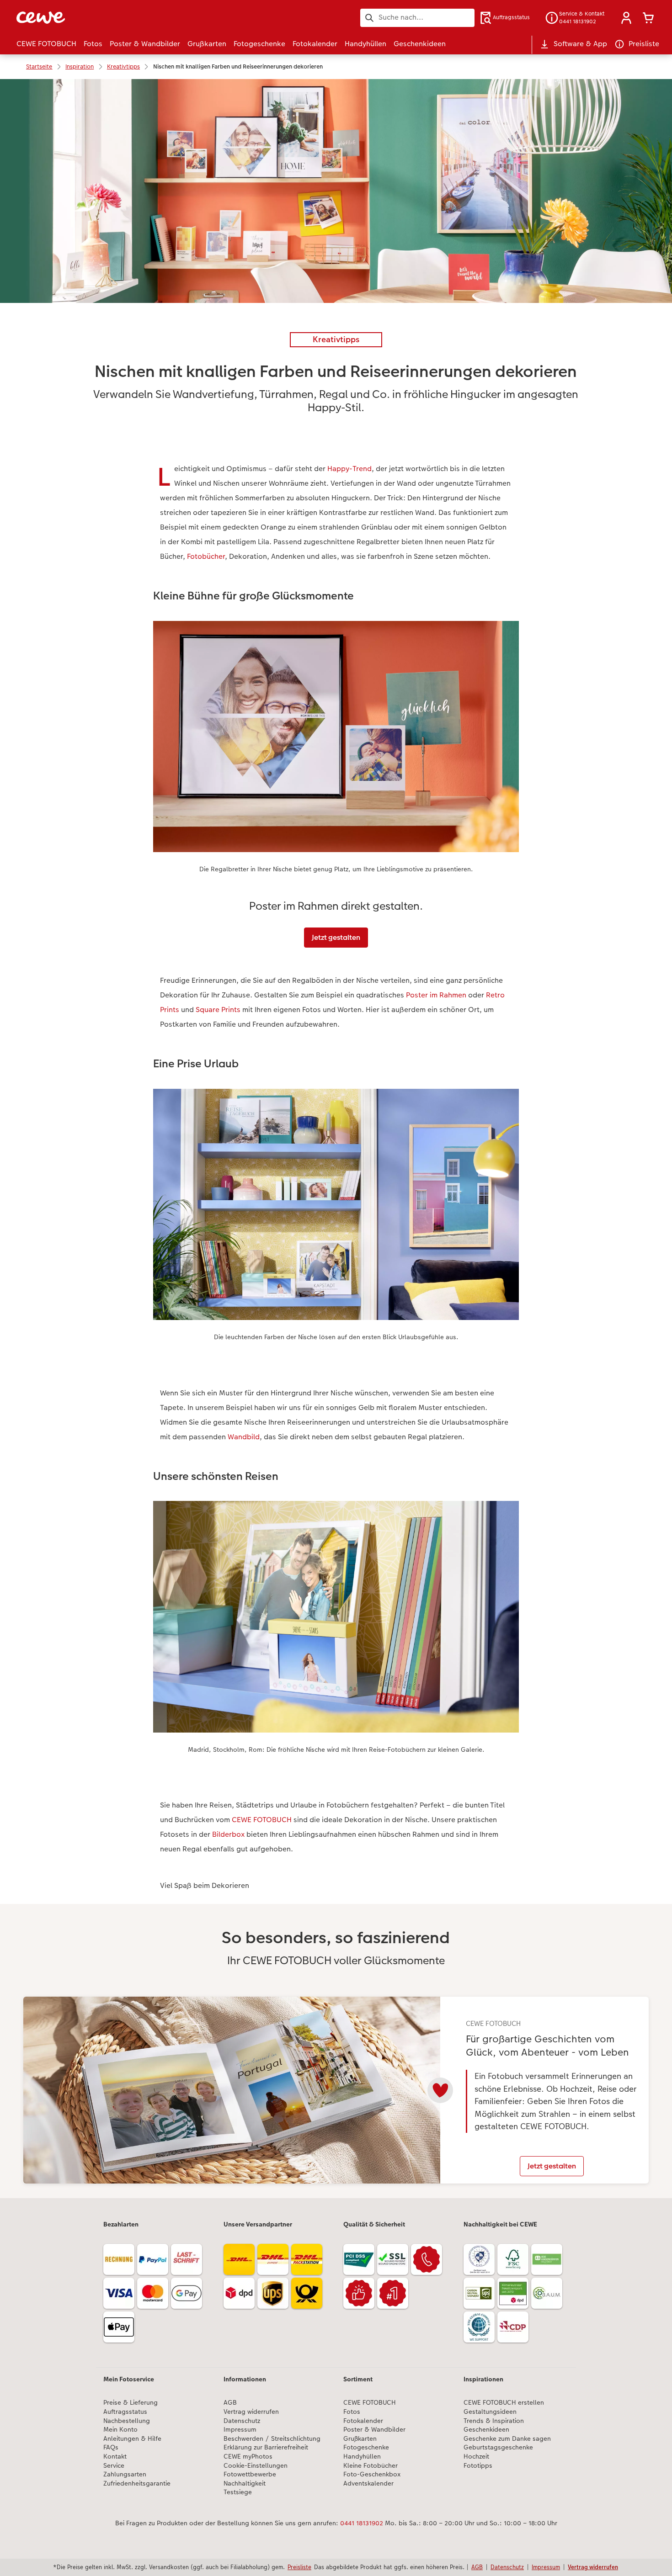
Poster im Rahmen (436, 995)
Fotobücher (206, 556)
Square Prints (218, 1010)
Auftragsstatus (125, 2412)
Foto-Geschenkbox (372, 2474)
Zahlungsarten (125, 2474)
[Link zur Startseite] (106, 18)
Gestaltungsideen (490, 2412)
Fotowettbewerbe (250, 2474)
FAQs (111, 2447)
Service (114, 2466)
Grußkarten (360, 2439)
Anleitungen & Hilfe (132, 2439)
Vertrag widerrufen (251, 2412)
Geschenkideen (486, 2430)
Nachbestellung (127, 2421)
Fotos (352, 2412)
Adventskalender (368, 2483)
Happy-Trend (349, 469)
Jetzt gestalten (336, 937)
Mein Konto (120, 2430)
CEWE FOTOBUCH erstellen (504, 2403)
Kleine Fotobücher (371, 2466)
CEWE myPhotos (248, 2457)
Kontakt (115, 2457)
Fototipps (478, 2466)
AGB (230, 2403)
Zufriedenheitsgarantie (137, 2483)
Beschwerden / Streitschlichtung (272, 2439)
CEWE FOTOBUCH (262, 1820)
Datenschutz (242, 2421)
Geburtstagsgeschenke (498, 2447)
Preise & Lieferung (131, 2403)
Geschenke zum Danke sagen (507, 2439)
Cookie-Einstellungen (256, 2466)
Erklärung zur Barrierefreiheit (266, 2447)
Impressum (240, 2430)
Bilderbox (228, 1834)
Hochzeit (476, 2457)
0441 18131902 (362, 2523)
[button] (626, 18)
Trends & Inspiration (494, 2421)
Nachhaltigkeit (245, 2483)
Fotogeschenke (366, 2447)
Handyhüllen (362, 2457)
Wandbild (244, 1437)
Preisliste (299, 2567)
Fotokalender (363, 2421)
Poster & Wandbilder (374, 2430)
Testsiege (238, 2492)
